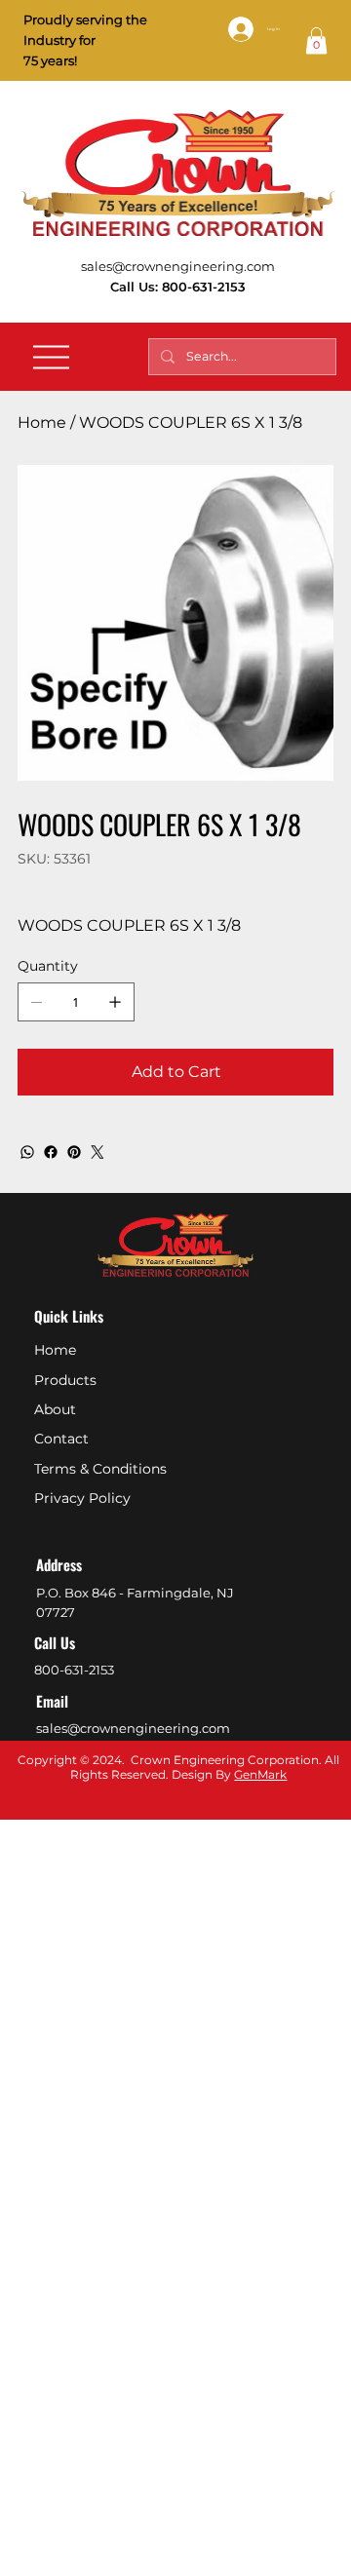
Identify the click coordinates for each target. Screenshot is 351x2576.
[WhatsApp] (27, 1152)
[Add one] (115, 1002)
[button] (316, 40)
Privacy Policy (82, 1498)
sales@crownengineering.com (178, 266)
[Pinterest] (74, 1152)
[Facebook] (51, 1152)
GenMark (260, 1774)
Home (55, 1350)
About (55, 1409)
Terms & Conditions (100, 1469)
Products (65, 1380)
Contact (61, 1439)
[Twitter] (97, 1152)
